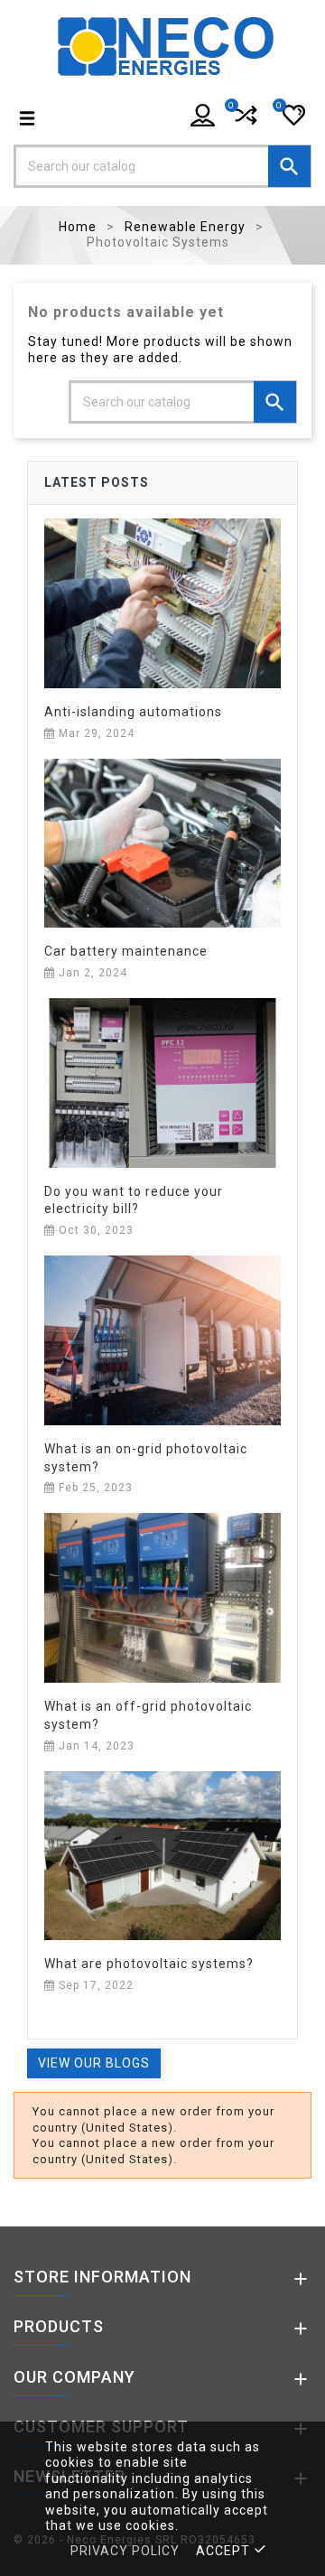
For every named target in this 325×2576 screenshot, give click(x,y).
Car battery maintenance (126, 951)
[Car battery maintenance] (162, 842)
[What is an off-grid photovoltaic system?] (162, 1597)
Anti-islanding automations (133, 712)
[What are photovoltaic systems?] (162, 1854)
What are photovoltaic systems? (149, 1964)
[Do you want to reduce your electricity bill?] (162, 1082)
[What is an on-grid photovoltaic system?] (162, 1339)
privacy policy (125, 2551)
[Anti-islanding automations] (162, 602)
